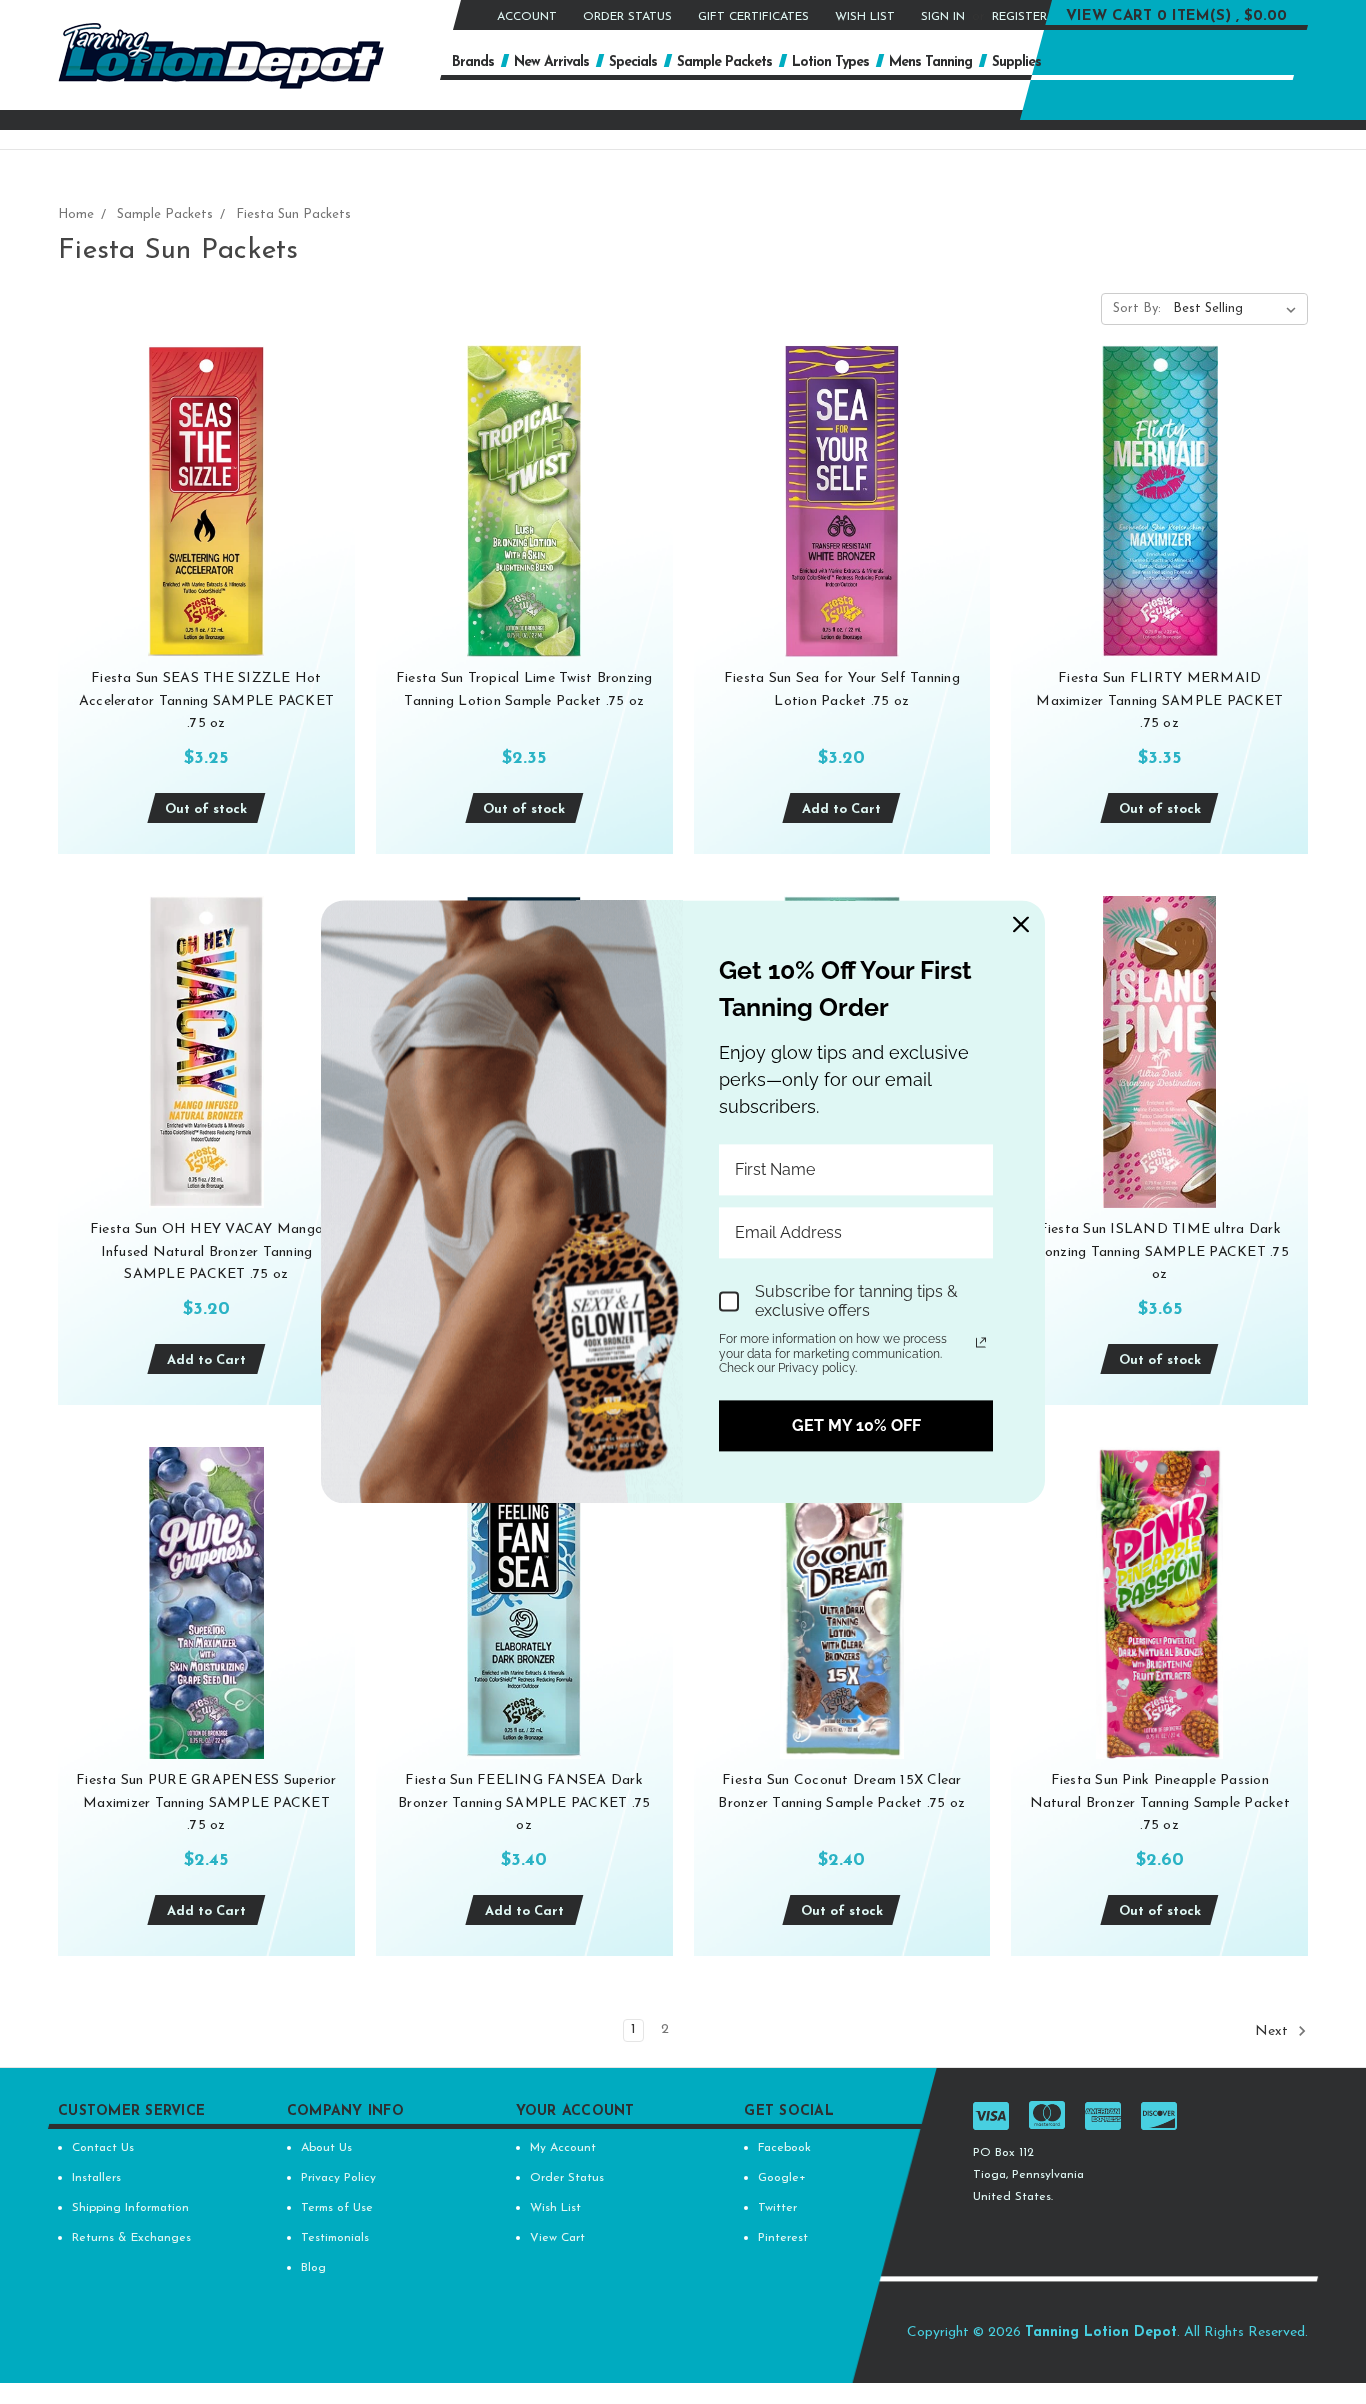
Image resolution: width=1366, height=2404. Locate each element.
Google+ (782, 2178)
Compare (200, 519)
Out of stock (206, 809)
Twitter (777, 2208)
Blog (313, 2268)
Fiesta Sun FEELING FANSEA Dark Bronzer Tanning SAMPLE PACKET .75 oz (524, 1803)
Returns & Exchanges (131, 2238)
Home (76, 214)
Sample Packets (724, 62)
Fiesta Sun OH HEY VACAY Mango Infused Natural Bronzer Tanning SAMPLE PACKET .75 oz (206, 1252)
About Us (326, 2148)
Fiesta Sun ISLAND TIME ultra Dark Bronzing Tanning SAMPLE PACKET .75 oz (1159, 1252)
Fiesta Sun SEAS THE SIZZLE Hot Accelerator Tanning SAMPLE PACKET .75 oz (206, 701)
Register (1019, 17)
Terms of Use (337, 2208)
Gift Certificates (753, 17)
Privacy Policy (338, 2178)
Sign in (943, 17)
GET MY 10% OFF (856, 1425)
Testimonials (335, 2238)
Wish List (865, 17)
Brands (473, 62)
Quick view (206, 481)
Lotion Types (830, 62)
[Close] (1021, 924)
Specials (633, 62)
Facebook (784, 2148)
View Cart (557, 2238)
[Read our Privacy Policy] (981, 1342)
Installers (96, 2178)
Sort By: (1137, 308)
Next (1273, 2031)
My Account (563, 2148)
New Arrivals (551, 62)
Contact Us (103, 2148)
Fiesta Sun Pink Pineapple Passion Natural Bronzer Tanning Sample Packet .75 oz (1160, 1803)
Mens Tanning (930, 62)
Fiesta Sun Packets (293, 214)
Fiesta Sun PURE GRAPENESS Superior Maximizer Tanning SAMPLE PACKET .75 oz (206, 1803)
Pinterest (783, 2238)
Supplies (1016, 62)
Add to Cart (841, 809)
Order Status (627, 17)
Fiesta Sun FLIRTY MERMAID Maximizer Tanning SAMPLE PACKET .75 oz (1159, 701)
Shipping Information (130, 2208)
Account (527, 17)
